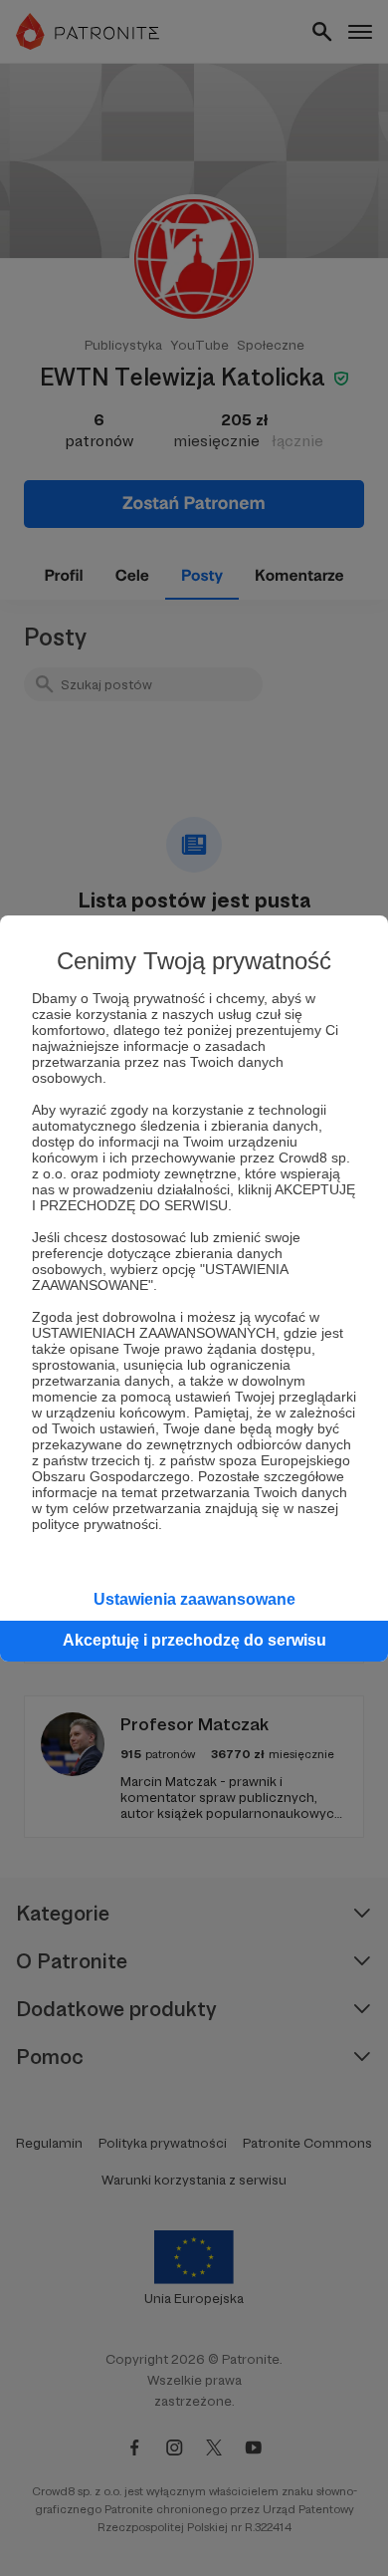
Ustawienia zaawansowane (194, 1599)
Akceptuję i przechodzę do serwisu (194, 1640)
